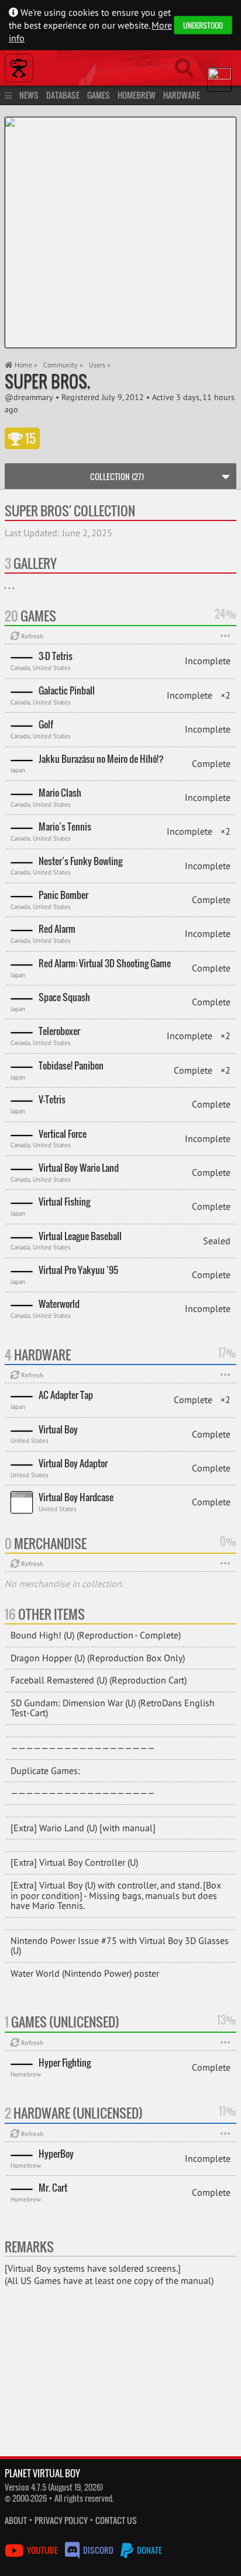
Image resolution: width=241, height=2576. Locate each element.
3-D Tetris (56, 656)
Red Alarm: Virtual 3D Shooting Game (105, 963)
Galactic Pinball (67, 690)
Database (63, 95)
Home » (25, 365)
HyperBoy (56, 2154)
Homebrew (137, 95)
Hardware (182, 95)
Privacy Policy (61, 2520)
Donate (149, 2550)
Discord (98, 2550)
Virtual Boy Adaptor (73, 1463)
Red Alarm (57, 929)
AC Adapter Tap (66, 1395)
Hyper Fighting (65, 2063)
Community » (63, 365)
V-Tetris (52, 1099)
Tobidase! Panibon (71, 1065)
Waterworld (59, 1304)
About (16, 2520)
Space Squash (64, 997)
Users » (100, 365)
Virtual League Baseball (80, 1236)
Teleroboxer (59, 1031)
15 (29, 438)
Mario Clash (60, 793)
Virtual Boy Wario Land (79, 1168)
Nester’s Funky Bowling (80, 861)
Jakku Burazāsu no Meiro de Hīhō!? (101, 759)
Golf (46, 724)
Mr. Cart (53, 2188)
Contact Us (116, 2520)
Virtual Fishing (64, 1202)
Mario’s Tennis (65, 827)
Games (99, 95)
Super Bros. (47, 381)
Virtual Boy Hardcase (76, 1497)
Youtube (42, 2550)
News (29, 95)
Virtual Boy (58, 1429)
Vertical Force (63, 1134)
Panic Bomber (63, 895)
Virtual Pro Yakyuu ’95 (78, 1270)
